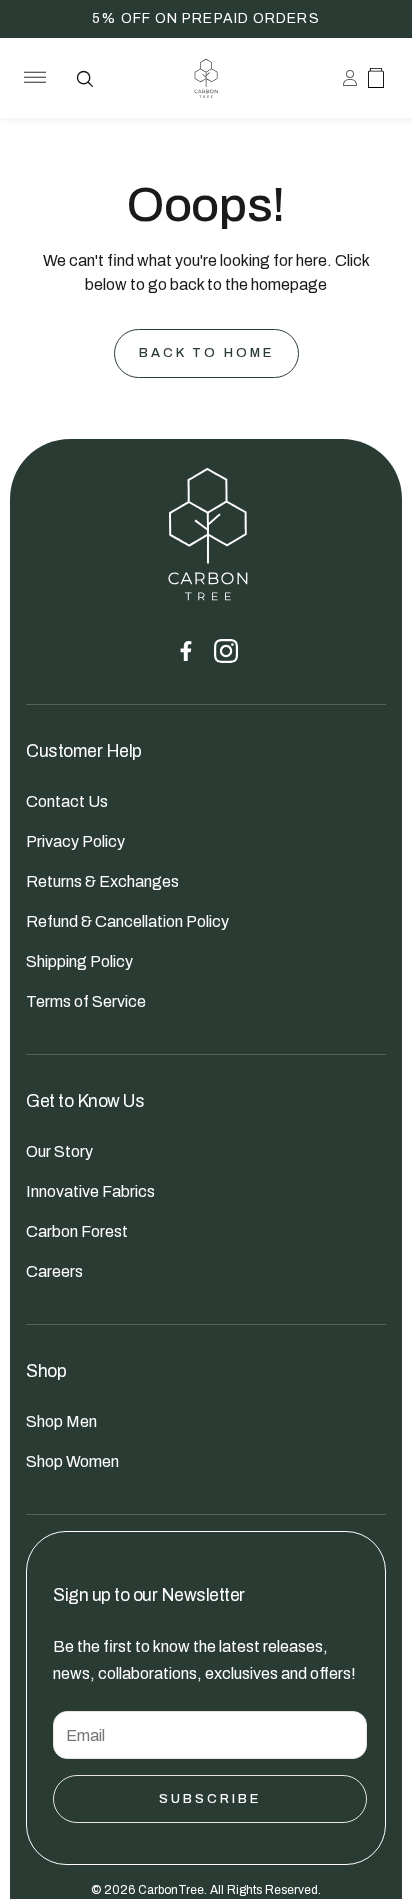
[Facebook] (186, 651)
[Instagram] (226, 651)
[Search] (84, 78)
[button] (31, 78)
